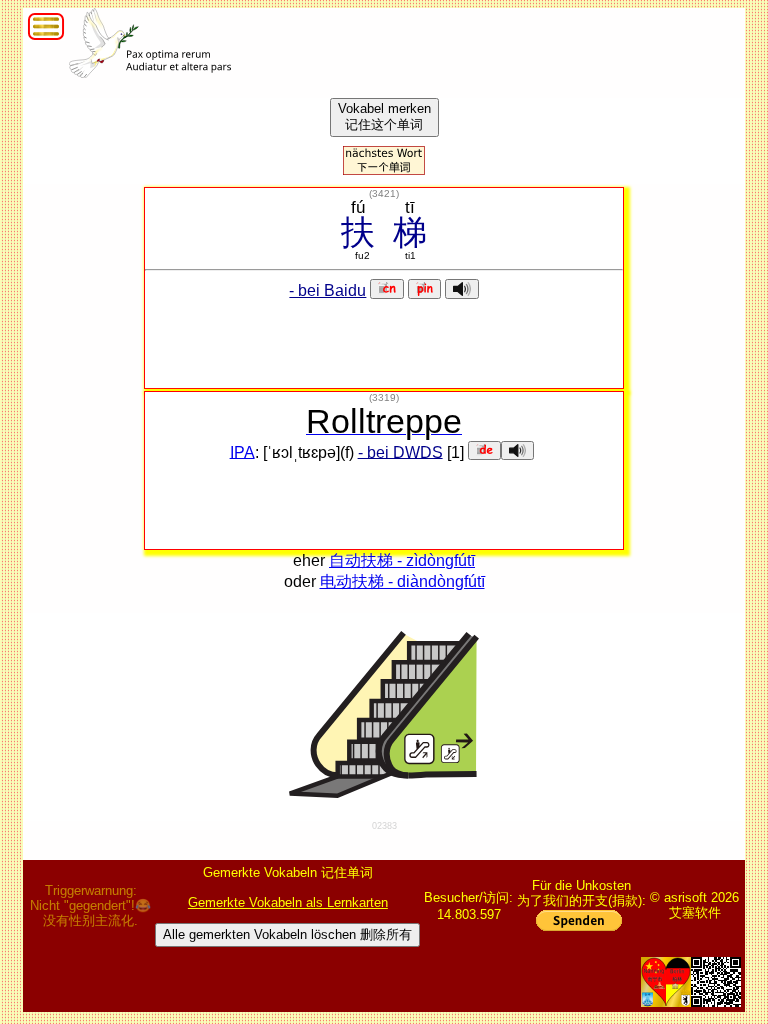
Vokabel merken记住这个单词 (384, 116)
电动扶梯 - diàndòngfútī (402, 581)
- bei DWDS (400, 451)
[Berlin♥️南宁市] (666, 982)
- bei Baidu (327, 290)
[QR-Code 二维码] (716, 982)
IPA (242, 451)
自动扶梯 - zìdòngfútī (402, 560)
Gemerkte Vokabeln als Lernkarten (288, 902)
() (384, 193)
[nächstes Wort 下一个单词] (384, 169)
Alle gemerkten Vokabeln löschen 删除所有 (287, 934)
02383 (384, 826)
